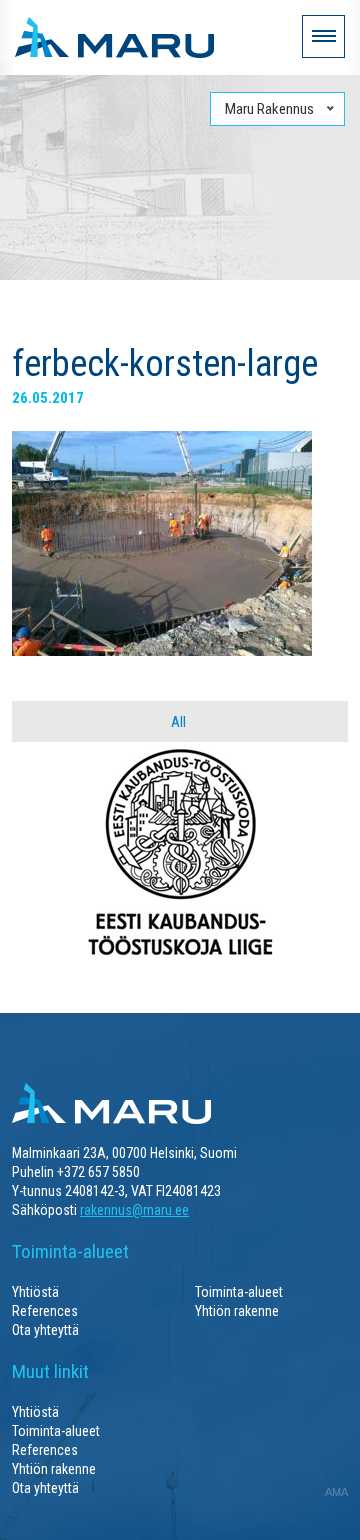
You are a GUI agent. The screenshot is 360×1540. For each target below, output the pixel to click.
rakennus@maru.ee (134, 1210)
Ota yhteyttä (45, 1330)
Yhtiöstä (35, 1292)
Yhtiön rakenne (237, 1311)
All (178, 722)
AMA (336, 1492)
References (45, 1311)
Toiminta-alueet (239, 1292)
